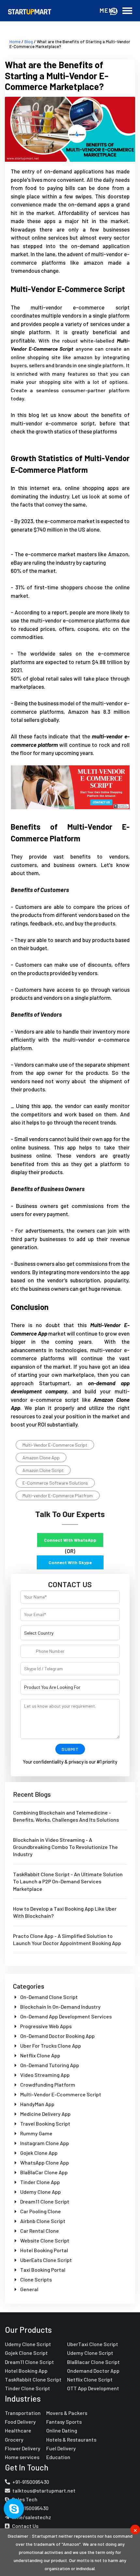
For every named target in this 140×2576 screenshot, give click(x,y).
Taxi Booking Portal (42, 2270)
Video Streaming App (44, 2075)
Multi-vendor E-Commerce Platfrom (58, 1495)
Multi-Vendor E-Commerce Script (55, 1445)
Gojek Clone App (38, 2153)
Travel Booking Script (45, 2124)
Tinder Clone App (40, 2182)
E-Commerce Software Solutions (55, 1483)
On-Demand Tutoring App (49, 2065)
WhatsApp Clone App (44, 2162)
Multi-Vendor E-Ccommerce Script (60, 2094)
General (29, 2289)
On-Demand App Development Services (65, 2016)
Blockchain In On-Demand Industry (60, 2007)
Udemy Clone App (40, 2192)
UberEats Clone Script (46, 2260)
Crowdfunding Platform (47, 2085)
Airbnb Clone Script (42, 2221)
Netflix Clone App (40, 2055)
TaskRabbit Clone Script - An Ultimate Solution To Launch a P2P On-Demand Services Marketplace (68, 1881)
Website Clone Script (44, 2240)
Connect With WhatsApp (70, 1540)
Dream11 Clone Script (44, 2201)
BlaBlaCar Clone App (43, 2172)
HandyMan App (37, 2104)
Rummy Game (36, 2133)
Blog (29, 42)
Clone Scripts (35, 2279)
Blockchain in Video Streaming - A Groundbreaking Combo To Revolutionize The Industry (65, 1847)
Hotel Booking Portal (44, 2250)
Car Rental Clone (39, 2231)
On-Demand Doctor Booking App (57, 2036)
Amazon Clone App (41, 1458)
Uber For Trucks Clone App (50, 2046)
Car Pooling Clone (40, 2211)
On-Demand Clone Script (49, 1997)
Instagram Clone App (44, 2143)
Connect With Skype (70, 1562)
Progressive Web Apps (45, 2026)
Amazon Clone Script (43, 1470)
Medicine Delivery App (45, 2114)
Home (15, 42)
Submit (70, 1749)
